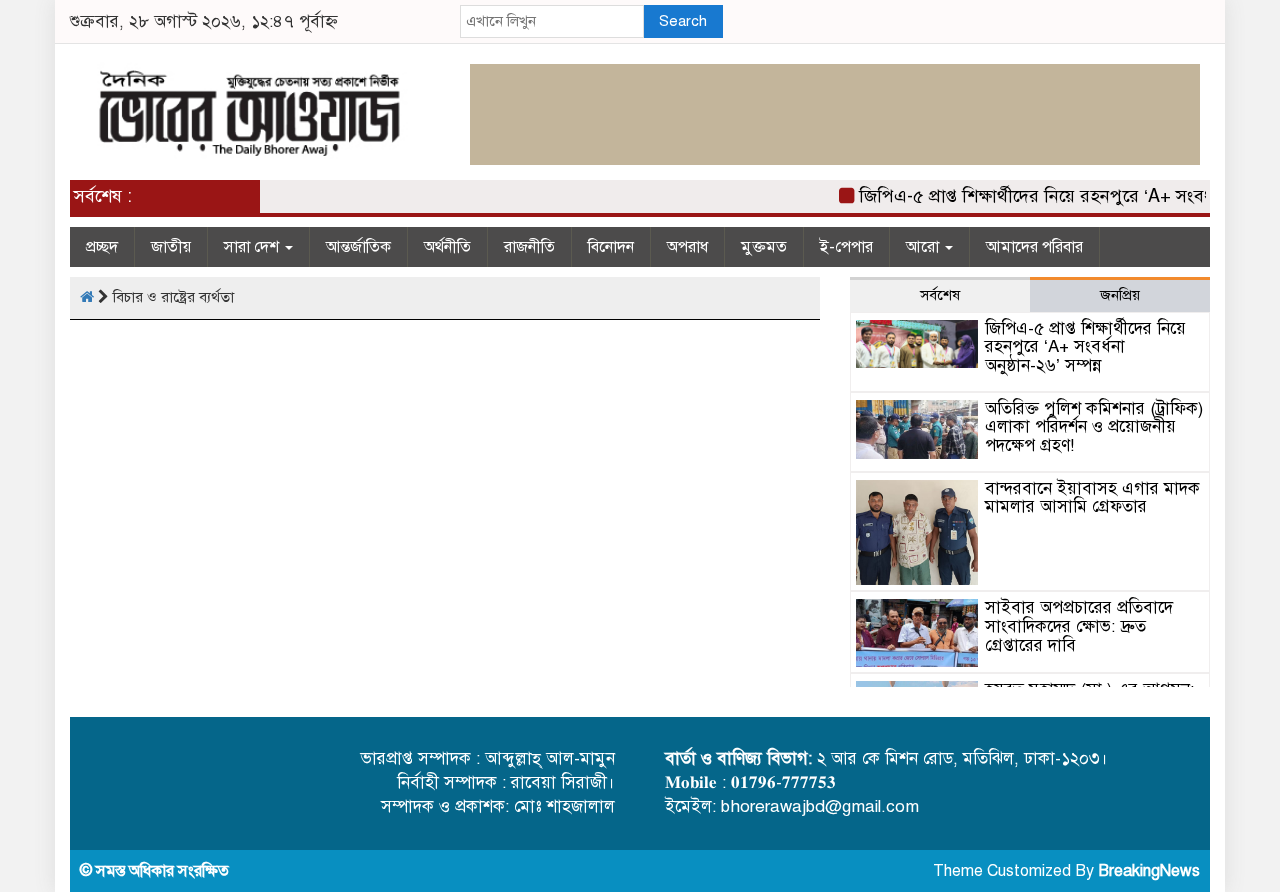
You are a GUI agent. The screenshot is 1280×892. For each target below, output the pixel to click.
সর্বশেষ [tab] (940, 295)
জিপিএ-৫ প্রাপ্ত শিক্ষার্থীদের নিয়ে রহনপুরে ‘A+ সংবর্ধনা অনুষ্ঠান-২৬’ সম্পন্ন (1085, 347)
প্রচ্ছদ (102, 247)
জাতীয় (171, 247)
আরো (924, 247)
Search (683, 21)
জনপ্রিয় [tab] (1120, 295)
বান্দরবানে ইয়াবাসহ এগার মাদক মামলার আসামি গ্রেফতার (1092, 498)
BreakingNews (1149, 871)
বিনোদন (611, 247)
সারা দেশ (253, 247)
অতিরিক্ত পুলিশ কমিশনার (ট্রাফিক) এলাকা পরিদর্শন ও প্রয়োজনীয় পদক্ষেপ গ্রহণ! (1094, 427)
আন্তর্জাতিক (358, 247)
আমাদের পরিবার (1034, 247)
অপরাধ (687, 247)
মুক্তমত (764, 247)
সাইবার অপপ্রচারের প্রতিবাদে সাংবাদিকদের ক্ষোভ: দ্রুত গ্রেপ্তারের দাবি (1079, 626)
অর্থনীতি (447, 247)
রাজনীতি (529, 247)
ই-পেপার (846, 247)
